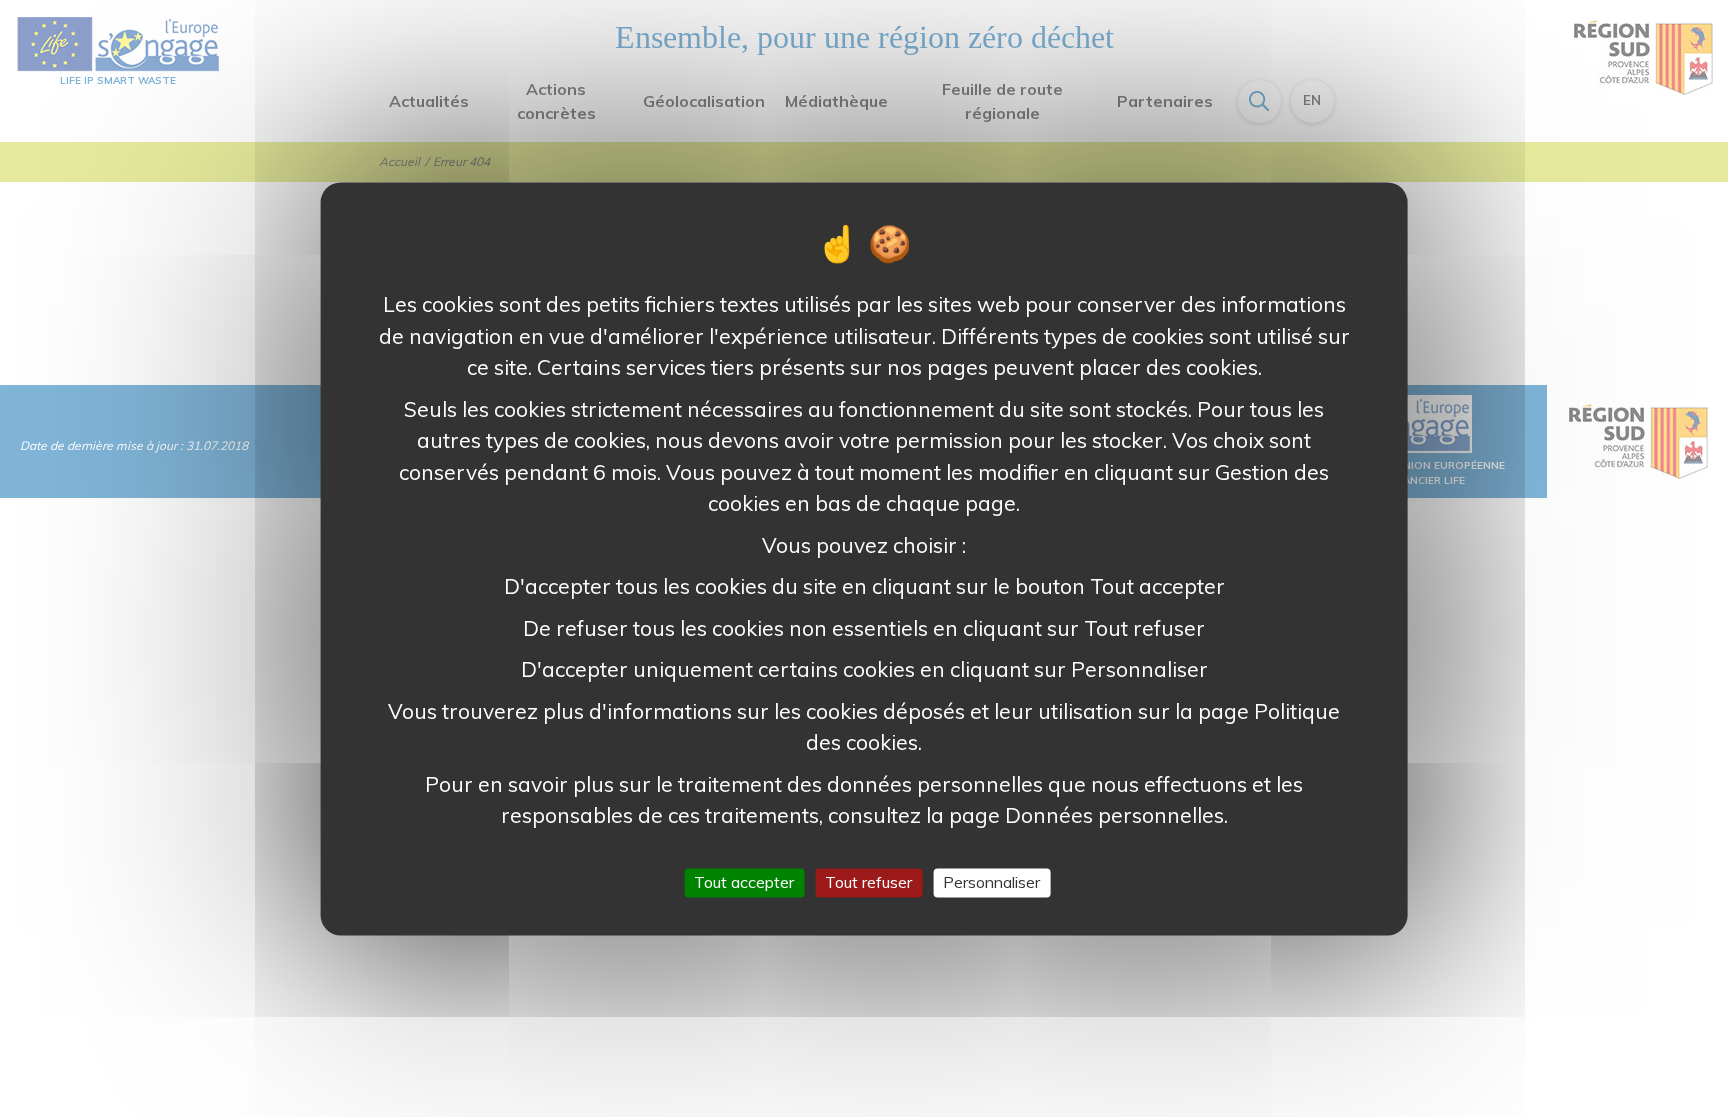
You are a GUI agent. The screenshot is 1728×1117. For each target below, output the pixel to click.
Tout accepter (744, 882)
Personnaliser (991, 882)
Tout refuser (868, 882)
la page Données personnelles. (1076, 815)
